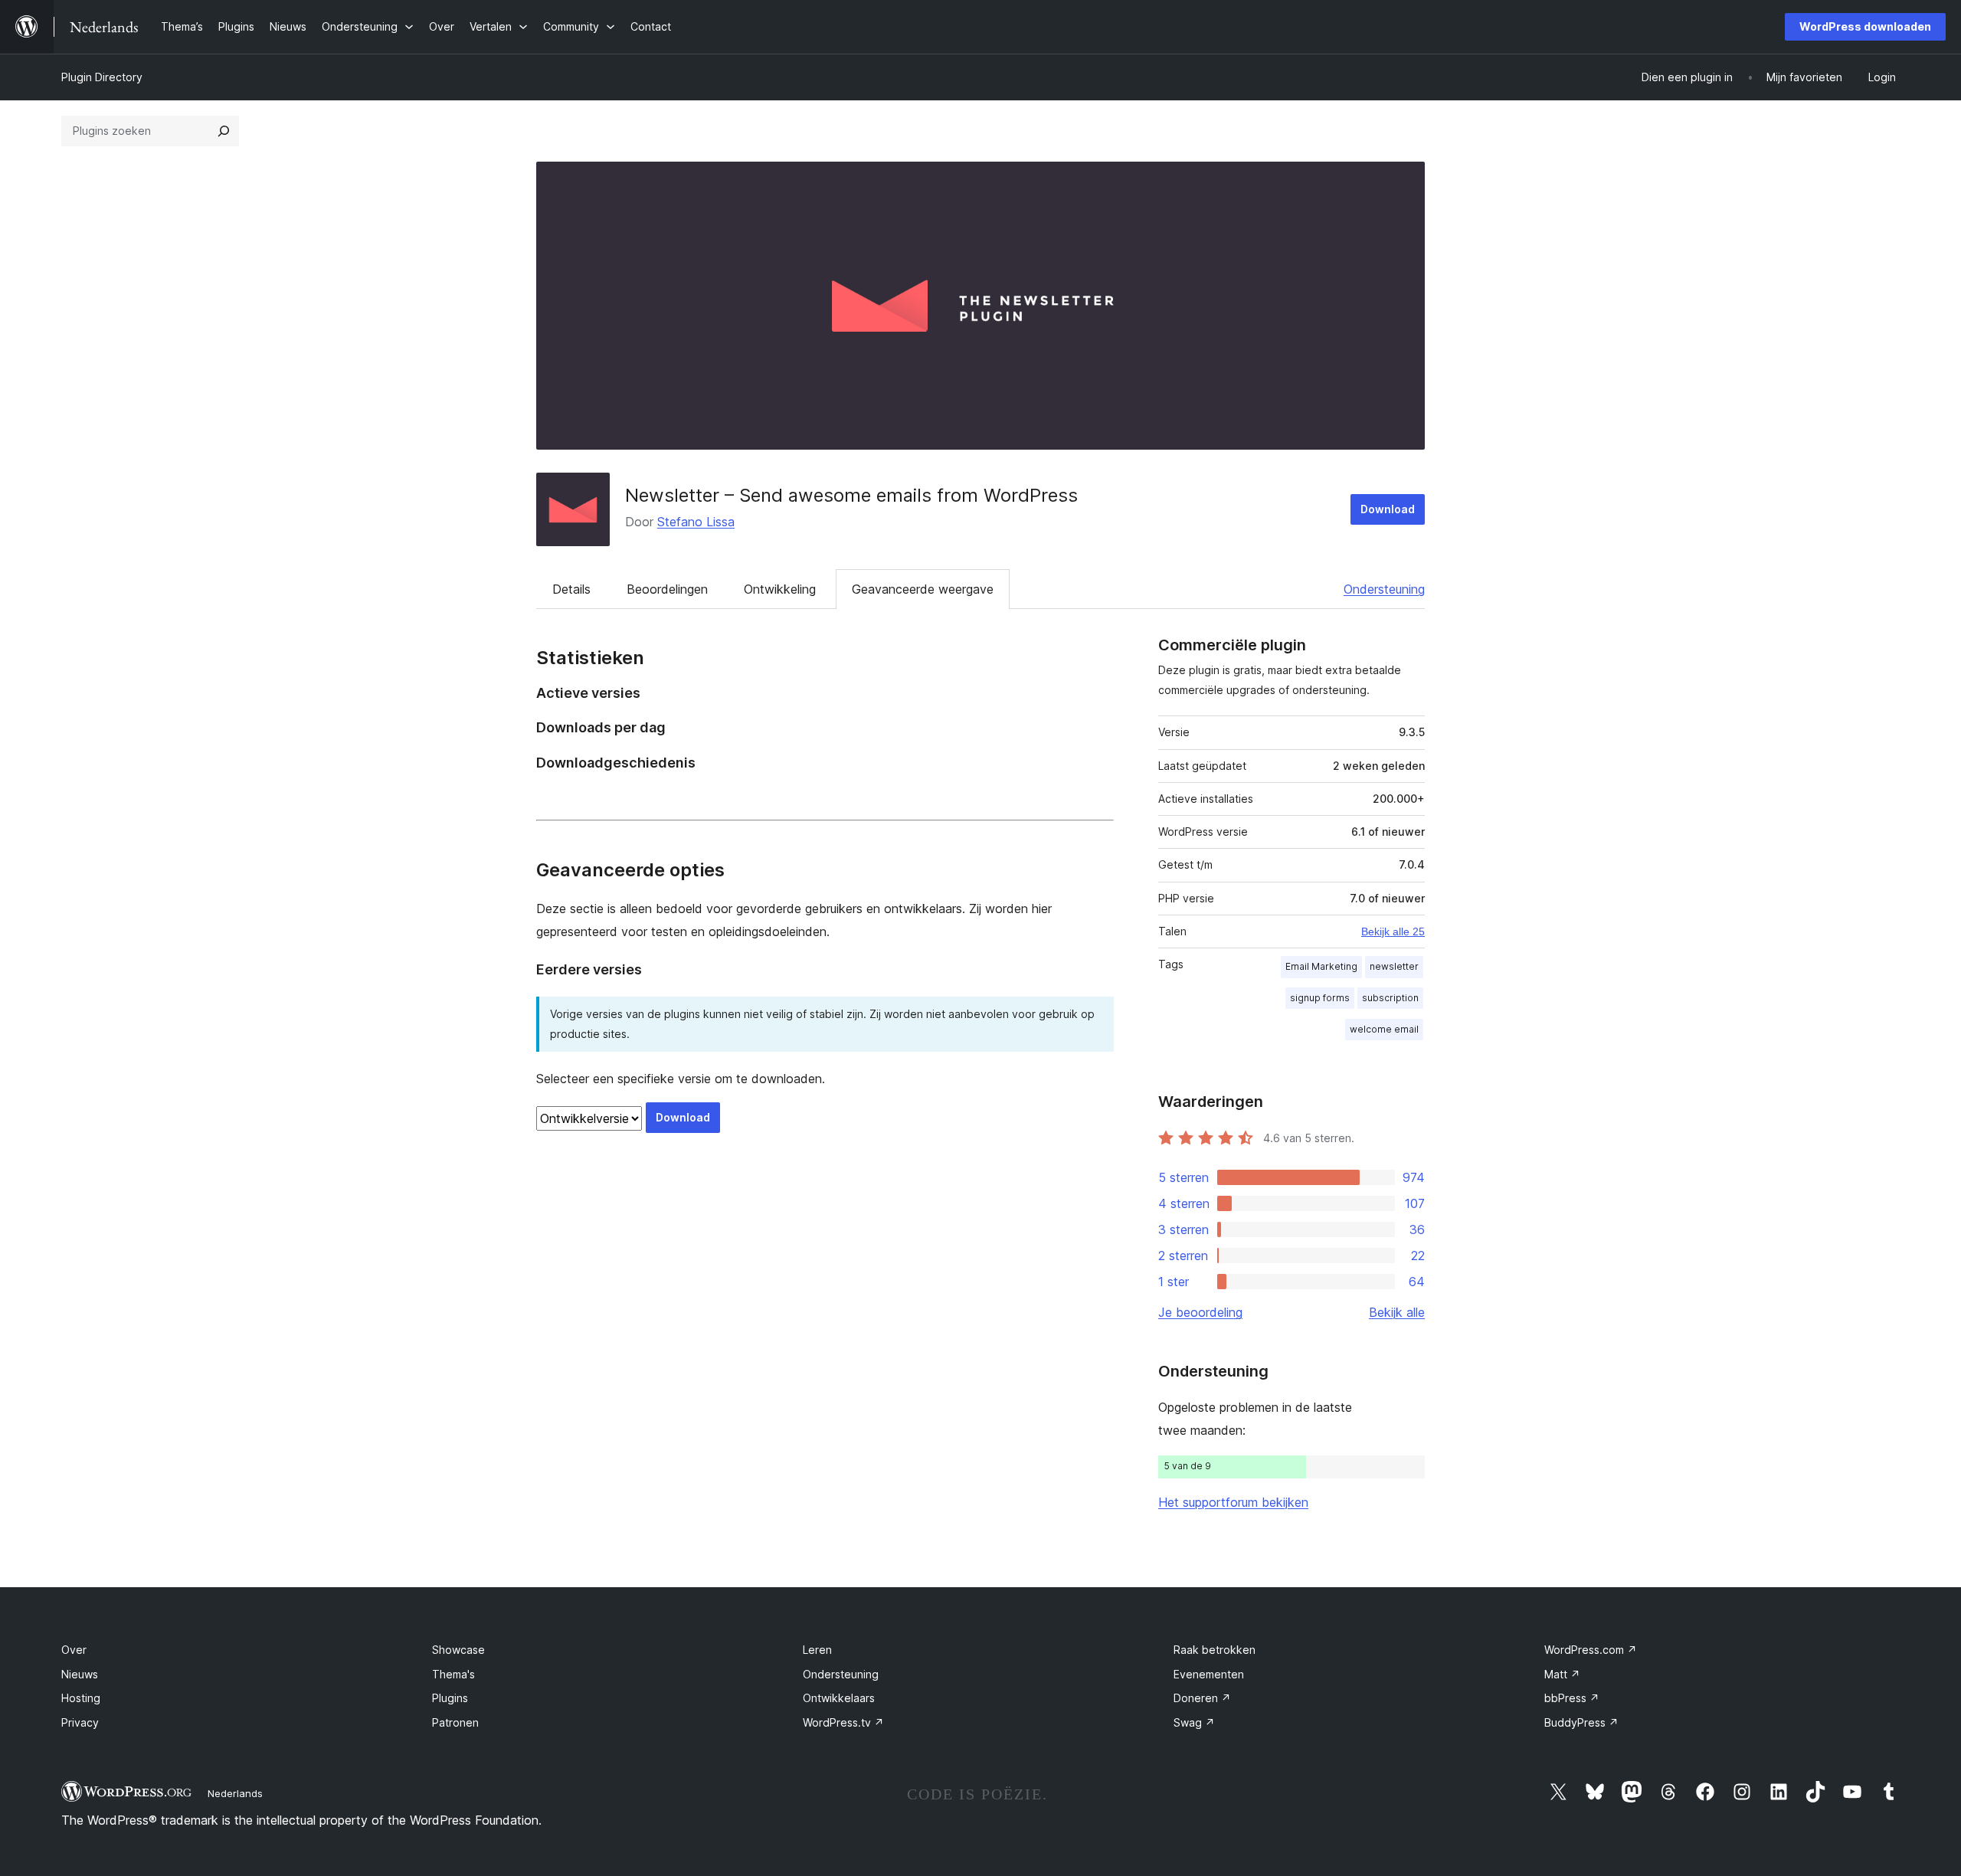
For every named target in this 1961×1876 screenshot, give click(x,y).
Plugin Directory (102, 77)
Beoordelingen (667, 589)
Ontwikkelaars (839, 1698)
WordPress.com (1591, 1650)
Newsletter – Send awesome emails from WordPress (851, 495)
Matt (1562, 1674)
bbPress (1572, 1698)
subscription (1390, 998)
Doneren (1202, 1698)
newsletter (1394, 966)
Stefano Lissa (696, 522)
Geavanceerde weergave (923, 589)
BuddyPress (1581, 1722)
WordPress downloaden (1865, 26)
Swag (1194, 1722)
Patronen (455, 1722)
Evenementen (1209, 1674)
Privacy (80, 1722)
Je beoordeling (1200, 1312)
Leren (817, 1650)
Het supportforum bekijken (1233, 1502)
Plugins (450, 1698)
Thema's (453, 1674)
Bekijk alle (1397, 1312)
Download (1388, 509)
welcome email (1384, 1029)
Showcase (458, 1650)
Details (571, 589)
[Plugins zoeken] (224, 131)
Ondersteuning (1384, 589)
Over (74, 1650)
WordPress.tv (843, 1722)
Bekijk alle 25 (1393, 931)
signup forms (1320, 998)
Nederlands (235, 1793)
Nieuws (80, 1674)
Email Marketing (1321, 966)
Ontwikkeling (780, 589)
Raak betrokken (1215, 1650)
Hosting (81, 1698)
